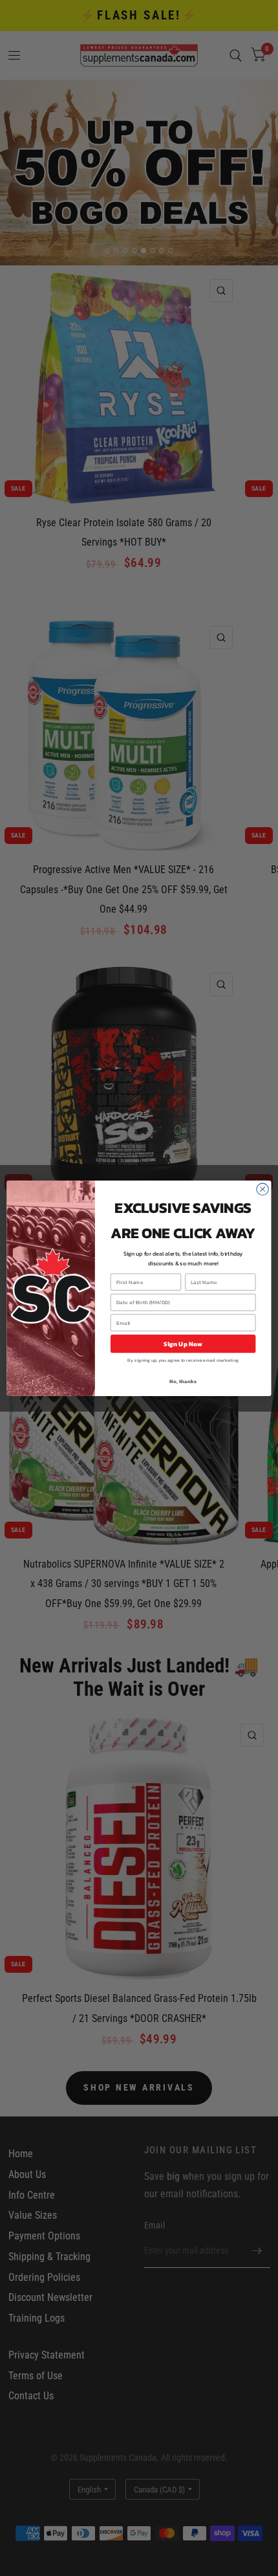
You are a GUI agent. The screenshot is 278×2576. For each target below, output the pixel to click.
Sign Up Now (183, 1344)
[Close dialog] (262, 1189)
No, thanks (183, 1381)
